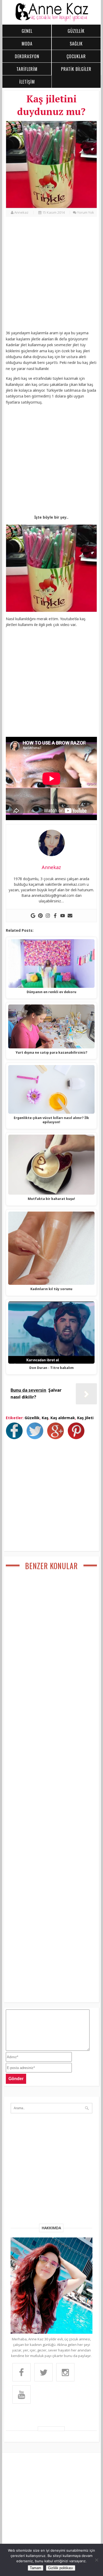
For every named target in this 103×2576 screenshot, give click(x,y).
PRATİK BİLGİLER (76, 69)
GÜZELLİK (76, 31)
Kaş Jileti (85, 1418)
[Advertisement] (51, 276)
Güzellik (32, 1418)
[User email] (70, 916)
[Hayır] (96, 2560)
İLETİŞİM (27, 82)
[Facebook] (55, 916)
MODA (27, 44)
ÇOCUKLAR (76, 56)
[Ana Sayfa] (52, 20)
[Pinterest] (40, 916)
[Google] (33, 916)
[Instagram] (48, 916)
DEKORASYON (27, 56)
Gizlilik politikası (61, 2568)
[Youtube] (63, 916)
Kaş (45, 1418)
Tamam (36, 2568)
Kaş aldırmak (63, 1418)
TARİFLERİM (27, 69)
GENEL (27, 31)
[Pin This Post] (77, 1438)
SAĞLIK (76, 44)
